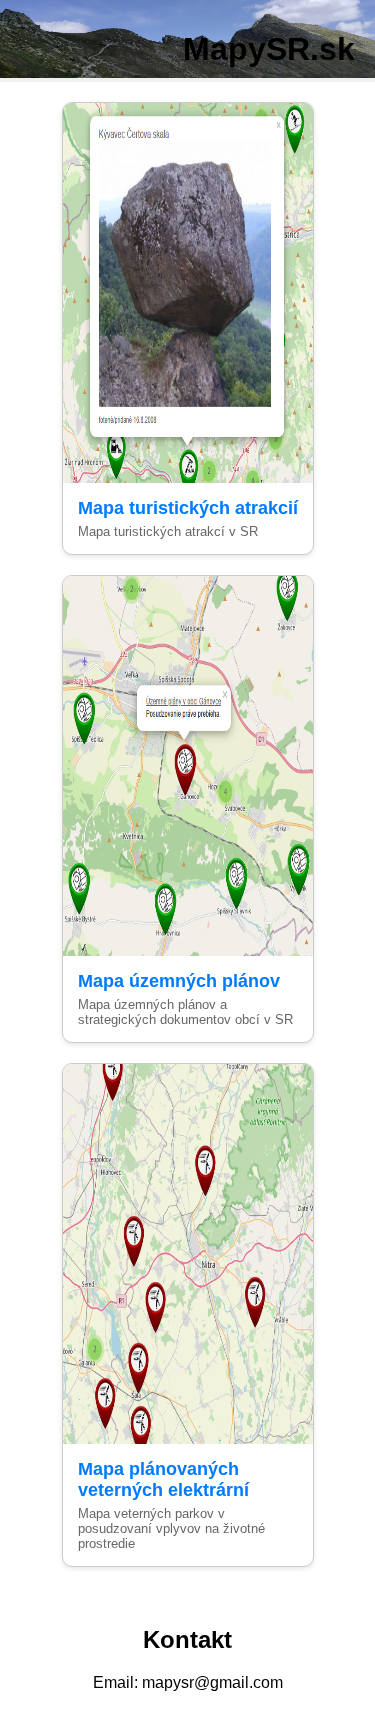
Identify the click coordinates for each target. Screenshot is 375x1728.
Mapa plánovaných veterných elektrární (163, 1479)
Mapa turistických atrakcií (188, 508)
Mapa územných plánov (179, 981)
